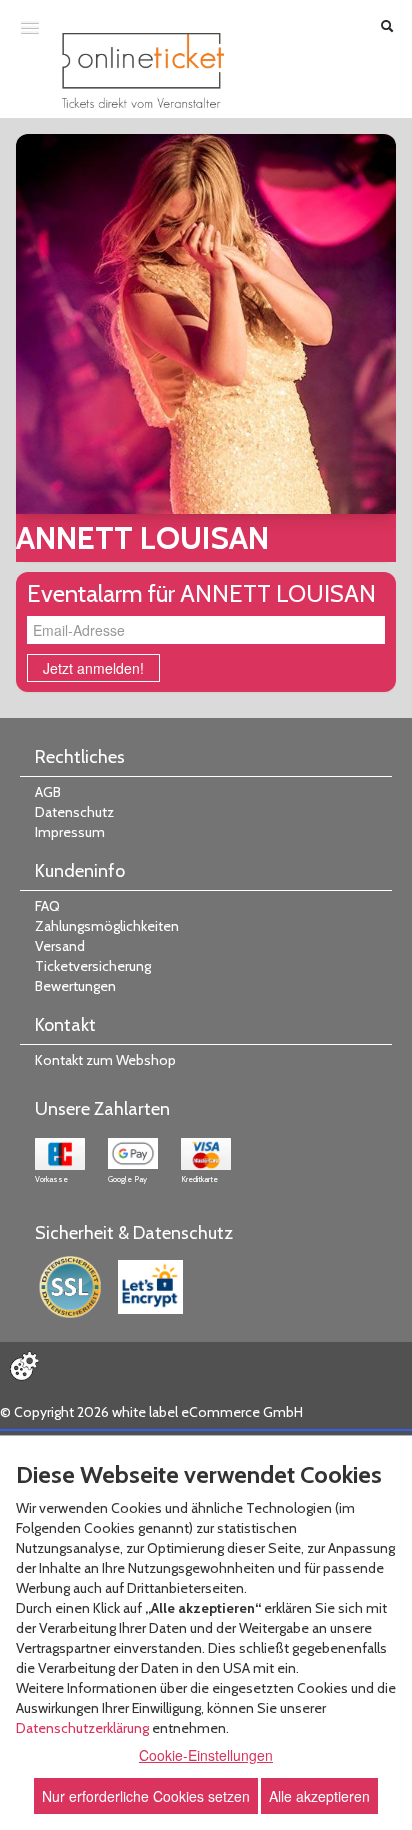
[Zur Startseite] (143, 70)
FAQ (47, 906)
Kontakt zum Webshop (105, 1060)
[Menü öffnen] (30, 27)
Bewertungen (75, 986)
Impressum (70, 832)
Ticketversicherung (93, 966)
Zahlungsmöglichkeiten (107, 926)
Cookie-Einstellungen (206, 1755)
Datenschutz (74, 812)
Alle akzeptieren (319, 1796)
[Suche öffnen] (387, 28)
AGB (48, 792)
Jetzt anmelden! (93, 668)
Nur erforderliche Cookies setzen (146, 1796)
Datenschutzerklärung (82, 1728)
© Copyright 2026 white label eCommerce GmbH (151, 1412)
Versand (60, 946)
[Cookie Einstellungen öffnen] (24, 1366)
